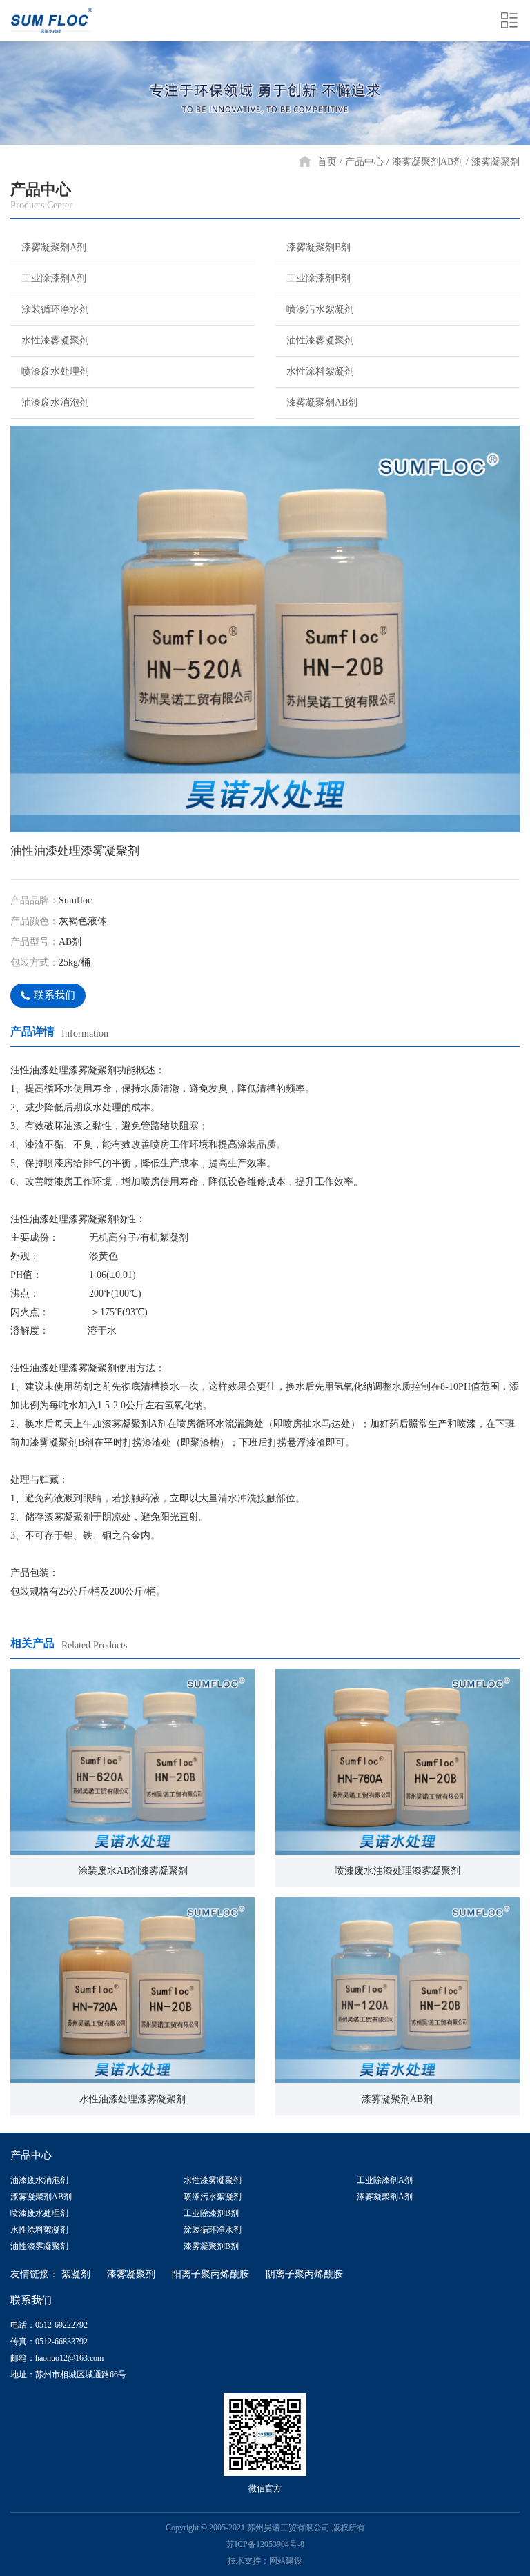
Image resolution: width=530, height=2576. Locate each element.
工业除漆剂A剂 (54, 278)
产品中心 (364, 162)
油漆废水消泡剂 (55, 402)
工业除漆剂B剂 (318, 278)
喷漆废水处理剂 (55, 371)
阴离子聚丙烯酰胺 (304, 2274)
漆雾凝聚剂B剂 (318, 247)
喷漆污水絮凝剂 (320, 309)
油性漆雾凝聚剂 (320, 340)
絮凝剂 (76, 2274)
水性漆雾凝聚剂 (55, 340)
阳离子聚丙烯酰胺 (210, 2274)
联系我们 (55, 995)
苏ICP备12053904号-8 (265, 2544)
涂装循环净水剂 (55, 309)
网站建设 (286, 2561)
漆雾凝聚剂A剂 (54, 247)
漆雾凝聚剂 (495, 162)
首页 (327, 162)
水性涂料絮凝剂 (320, 371)
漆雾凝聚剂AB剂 (428, 162)
